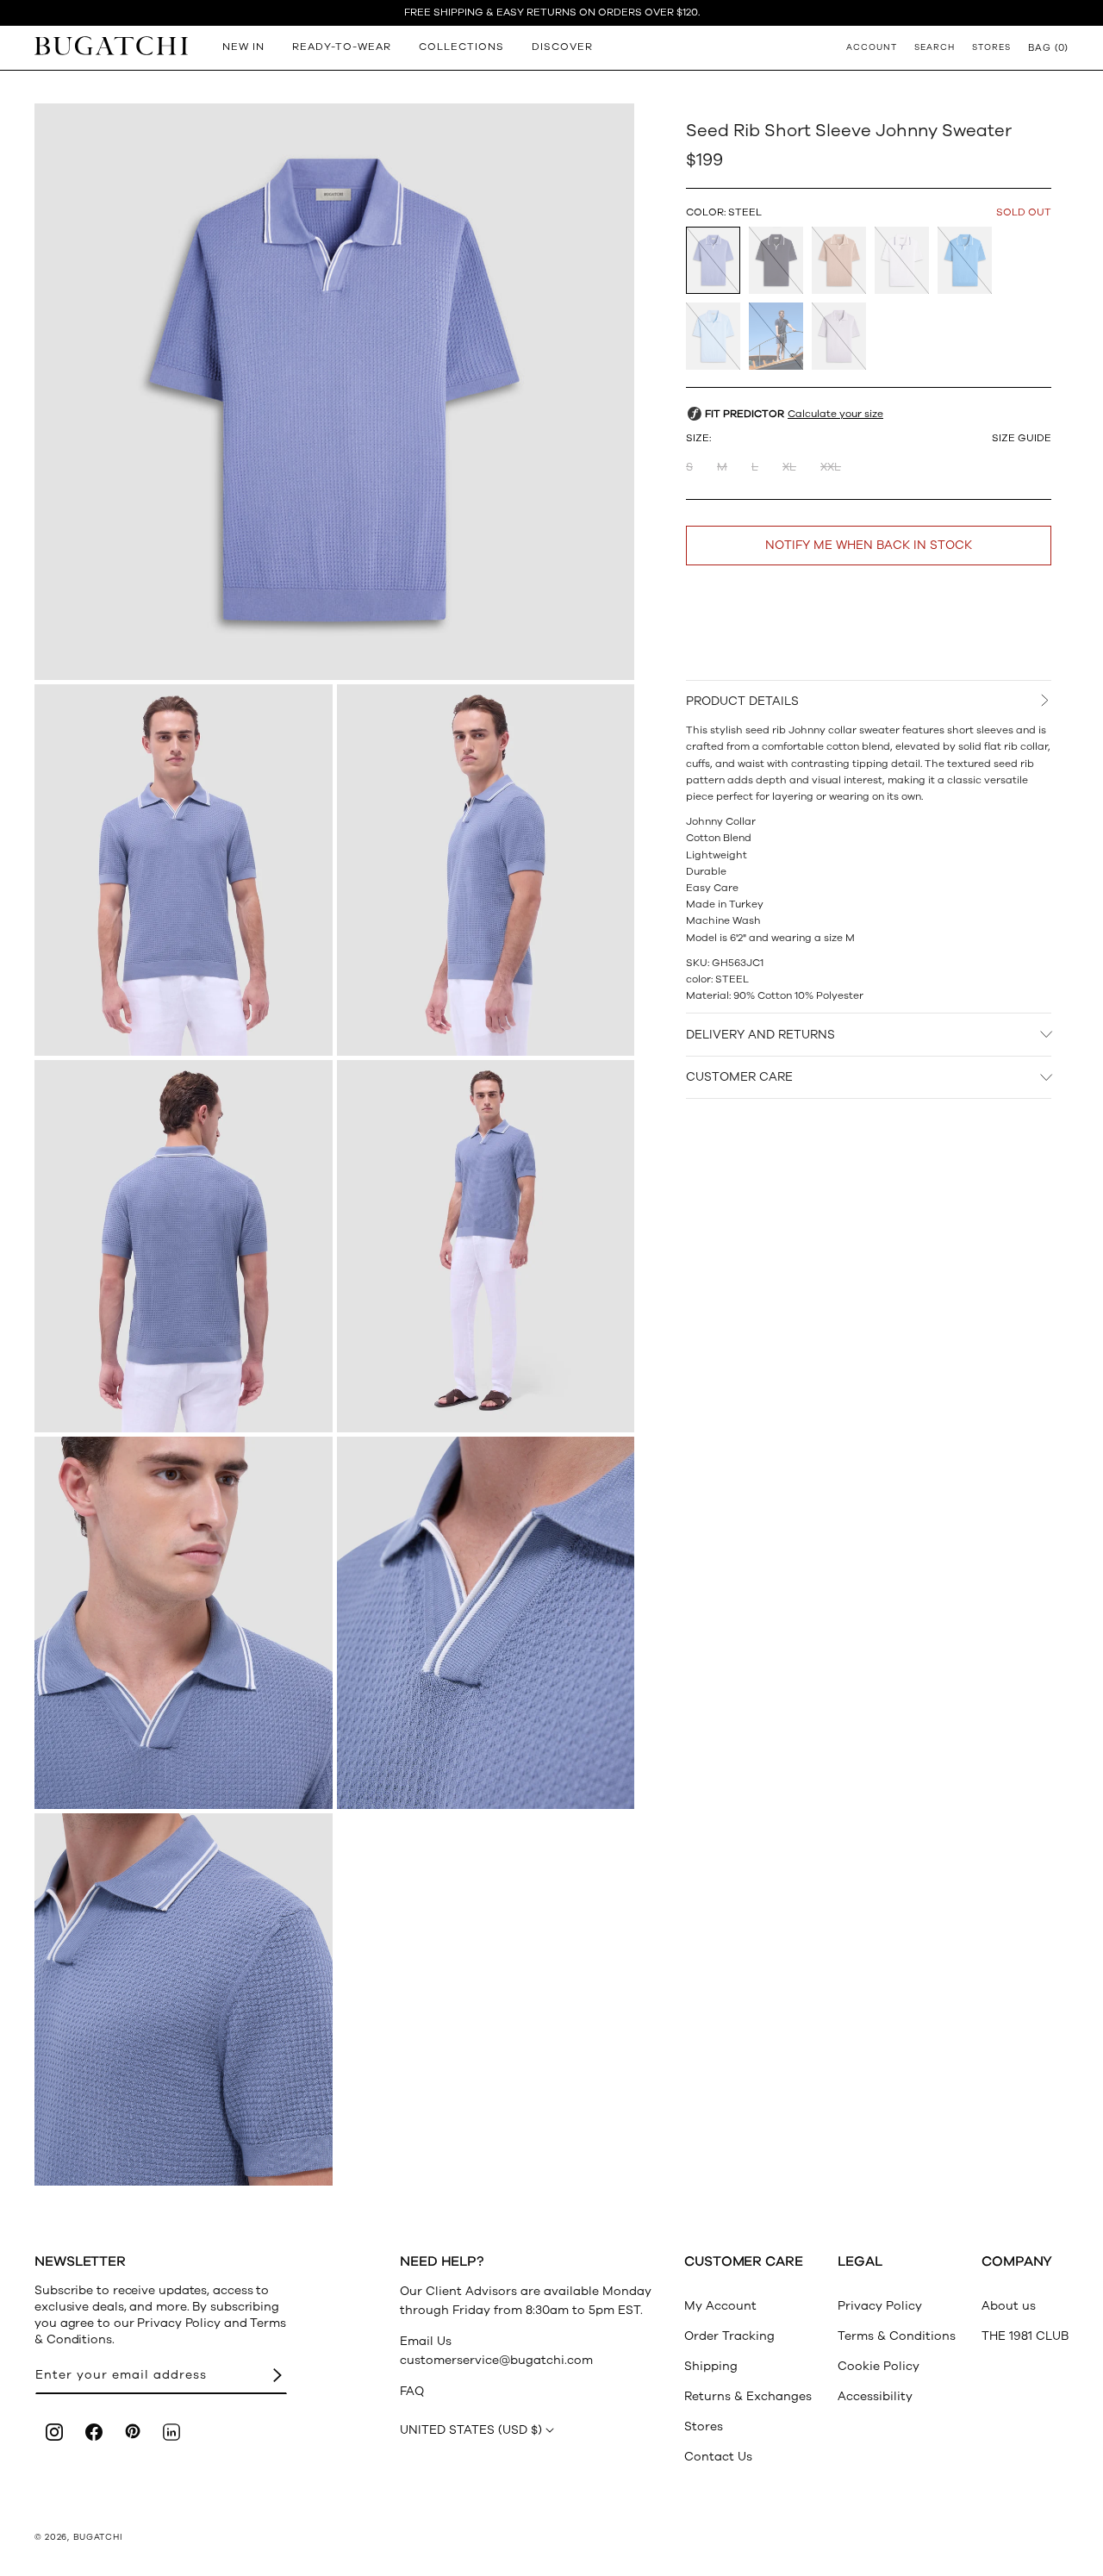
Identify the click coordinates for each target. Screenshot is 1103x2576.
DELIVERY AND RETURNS (760, 1035)
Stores (704, 2426)
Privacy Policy (880, 2306)
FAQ (412, 2391)
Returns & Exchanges (748, 2396)
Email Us (426, 2341)
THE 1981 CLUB (1025, 2336)
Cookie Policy (879, 2366)
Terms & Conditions (897, 2336)
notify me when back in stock (869, 545)
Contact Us (718, 2457)
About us (1009, 2306)
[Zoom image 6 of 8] (184, 1623)
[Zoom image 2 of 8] (184, 870)
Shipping (711, 2366)
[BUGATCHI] (111, 45)
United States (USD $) (471, 2430)
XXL (831, 467)
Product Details (742, 701)
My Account (720, 2306)
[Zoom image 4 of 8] (184, 1246)
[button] (1048, 47)
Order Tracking (729, 2336)
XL (789, 467)
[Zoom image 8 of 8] (184, 1999)
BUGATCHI (98, 2537)
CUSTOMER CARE (739, 1077)
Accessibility (875, 2396)
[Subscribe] (277, 2376)
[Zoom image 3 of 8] (486, 870)
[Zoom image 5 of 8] (486, 1246)
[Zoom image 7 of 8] (486, 1623)
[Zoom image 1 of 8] (334, 391)
